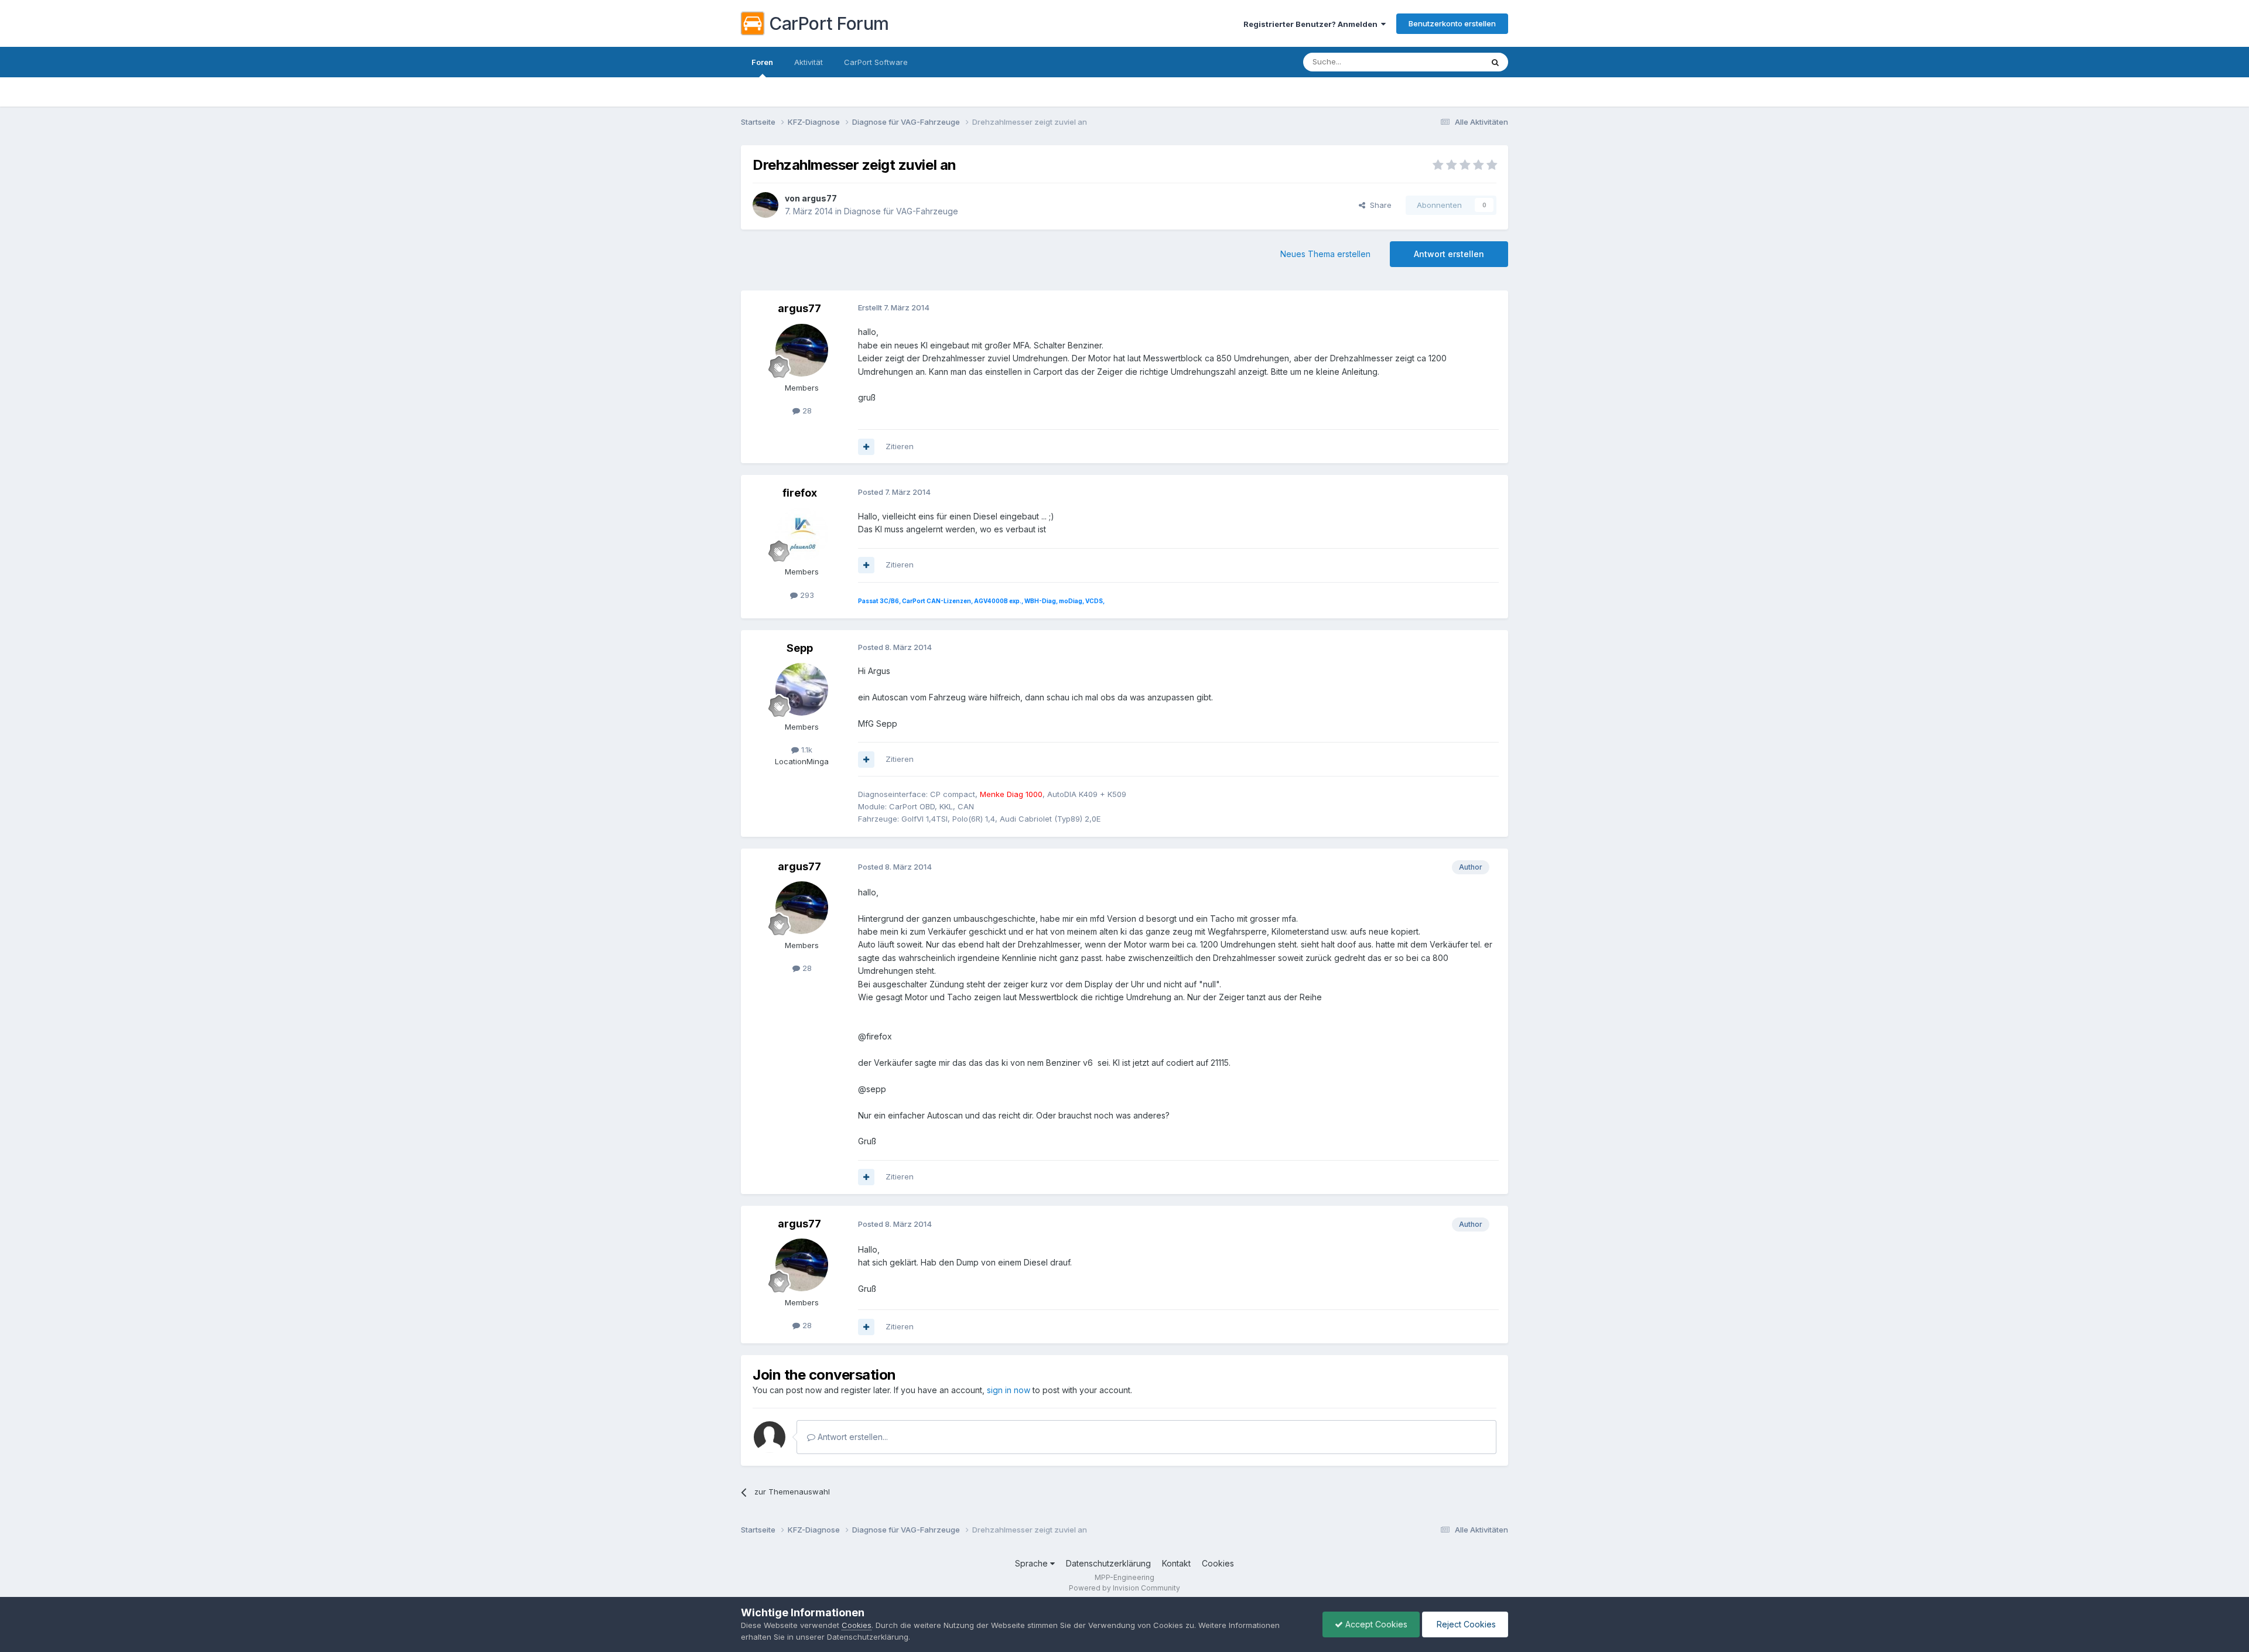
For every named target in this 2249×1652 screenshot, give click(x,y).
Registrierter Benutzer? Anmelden (1312, 24)
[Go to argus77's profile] (765, 205)
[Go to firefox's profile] (802, 534)
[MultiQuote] (866, 447)
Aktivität (809, 62)
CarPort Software (876, 62)
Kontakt (1176, 1563)
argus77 (819, 198)
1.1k (806, 750)
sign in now (1009, 1390)
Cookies (1218, 1563)
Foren (762, 62)
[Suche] (1495, 62)
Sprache (1033, 1563)
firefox (800, 493)
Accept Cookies (1375, 1624)
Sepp (800, 648)
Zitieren (900, 446)
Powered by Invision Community (1124, 1588)
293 (806, 595)
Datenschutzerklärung (1108, 1563)
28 (806, 411)
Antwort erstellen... (852, 1437)
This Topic (1448, 62)
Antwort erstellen (1449, 254)
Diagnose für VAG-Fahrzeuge (901, 211)
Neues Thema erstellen (1325, 254)
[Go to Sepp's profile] (802, 689)
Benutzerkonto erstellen (1452, 23)
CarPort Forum (829, 23)
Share (1378, 205)
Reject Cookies (1465, 1624)
